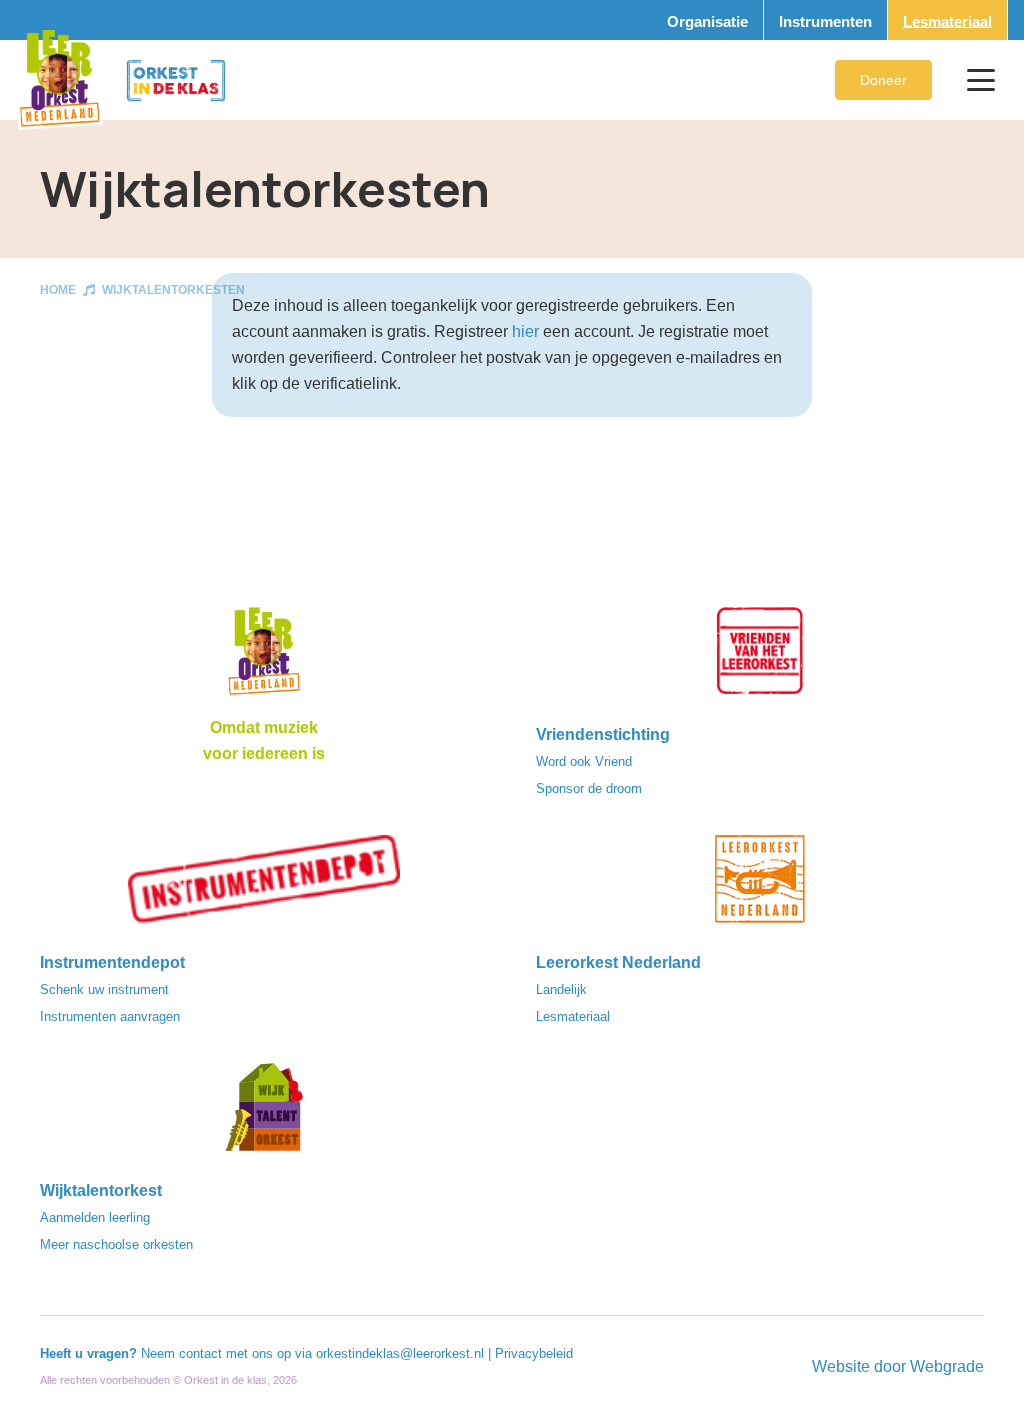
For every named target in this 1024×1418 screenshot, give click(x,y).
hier (525, 331)
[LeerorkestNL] (760, 885)
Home (58, 290)
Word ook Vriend (584, 761)
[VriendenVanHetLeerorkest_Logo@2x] (760, 657)
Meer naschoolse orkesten (116, 1244)
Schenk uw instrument (104, 989)
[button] (981, 80)
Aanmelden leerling (95, 1217)
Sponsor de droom (589, 788)
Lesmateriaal (573, 1016)
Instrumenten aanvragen (110, 1016)
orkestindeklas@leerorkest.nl (400, 1353)
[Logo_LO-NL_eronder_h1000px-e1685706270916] (264, 657)
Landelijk (561, 989)
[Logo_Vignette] (59, 80)
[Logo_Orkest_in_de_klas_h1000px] (176, 80)
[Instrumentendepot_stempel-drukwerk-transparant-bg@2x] (264, 885)
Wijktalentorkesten (173, 290)
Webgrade (947, 1366)
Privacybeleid (534, 1353)
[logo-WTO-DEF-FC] (264, 1113)
